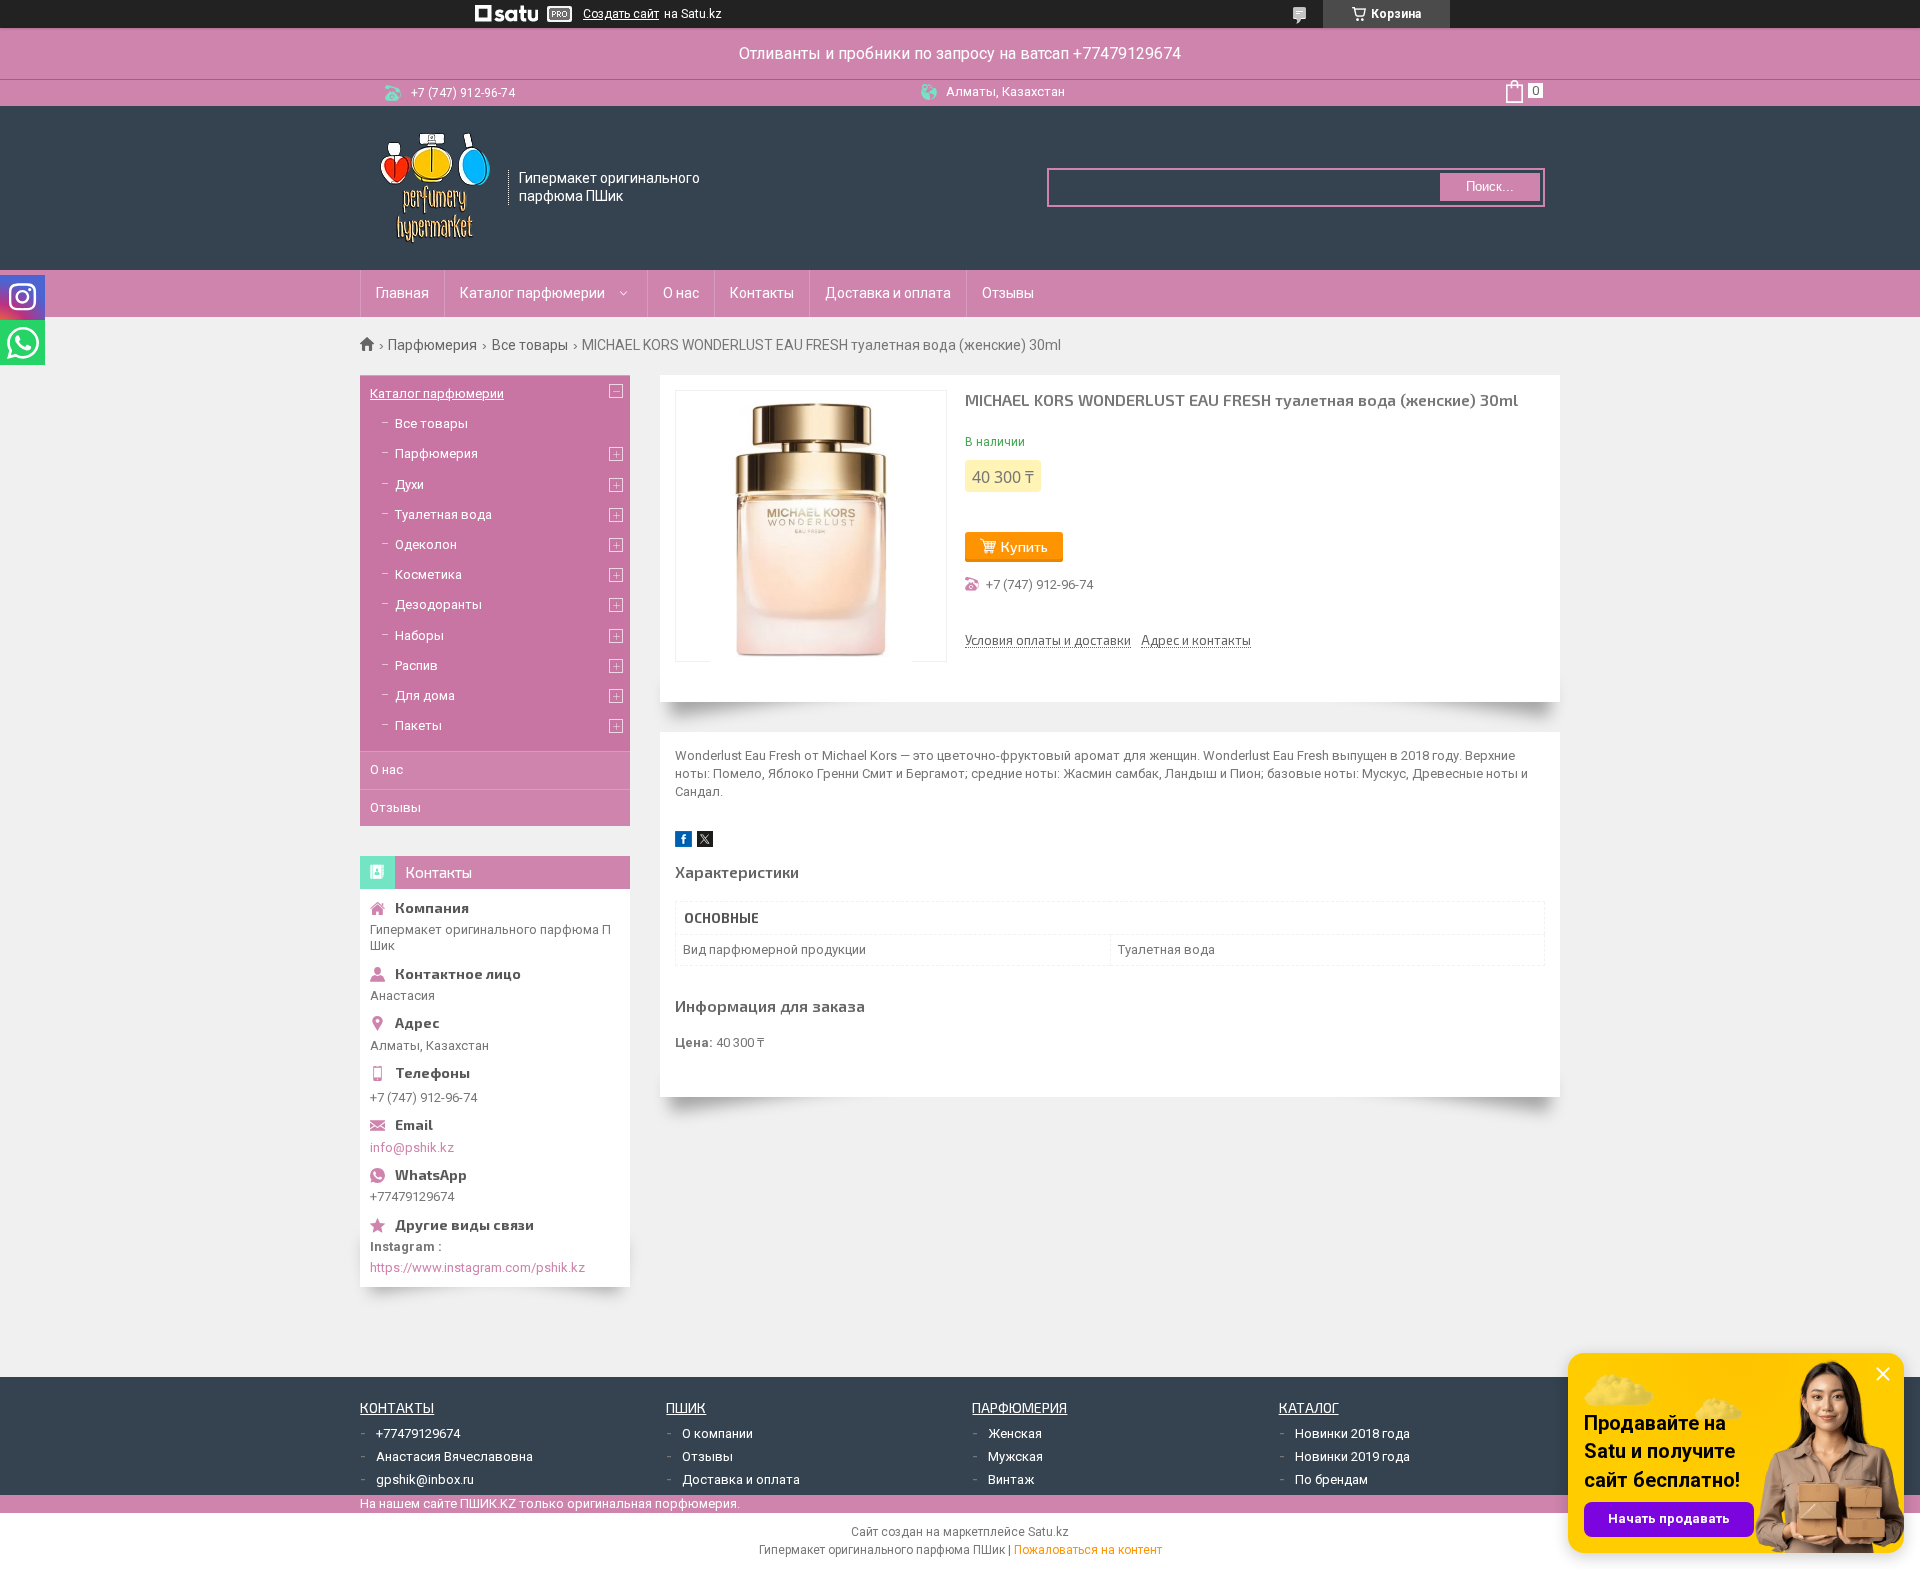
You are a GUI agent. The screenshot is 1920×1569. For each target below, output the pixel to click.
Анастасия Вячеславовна (454, 1456)
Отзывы (1008, 293)
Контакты (762, 293)
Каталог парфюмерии (532, 293)
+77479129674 (418, 1433)
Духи (409, 484)
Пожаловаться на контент (1088, 1550)
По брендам (1331, 1479)
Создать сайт (621, 14)
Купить (1024, 546)
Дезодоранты (438, 604)
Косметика (428, 574)
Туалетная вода (443, 514)
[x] (705, 842)
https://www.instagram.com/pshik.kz (477, 1267)
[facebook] (683, 842)
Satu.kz (1048, 1532)
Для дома (425, 695)
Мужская (1015, 1456)
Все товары (530, 345)
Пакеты (418, 725)
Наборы (419, 635)
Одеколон (426, 544)
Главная (402, 293)
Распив (416, 665)
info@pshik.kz (412, 1147)
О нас (681, 293)
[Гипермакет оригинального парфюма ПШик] (435, 186)
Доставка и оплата (888, 293)
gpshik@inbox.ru (425, 1479)
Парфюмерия (432, 345)
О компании (717, 1433)
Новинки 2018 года (1352, 1433)
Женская (1015, 1433)
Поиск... (1490, 186)
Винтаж (1011, 1479)
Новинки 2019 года (1352, 1456)
